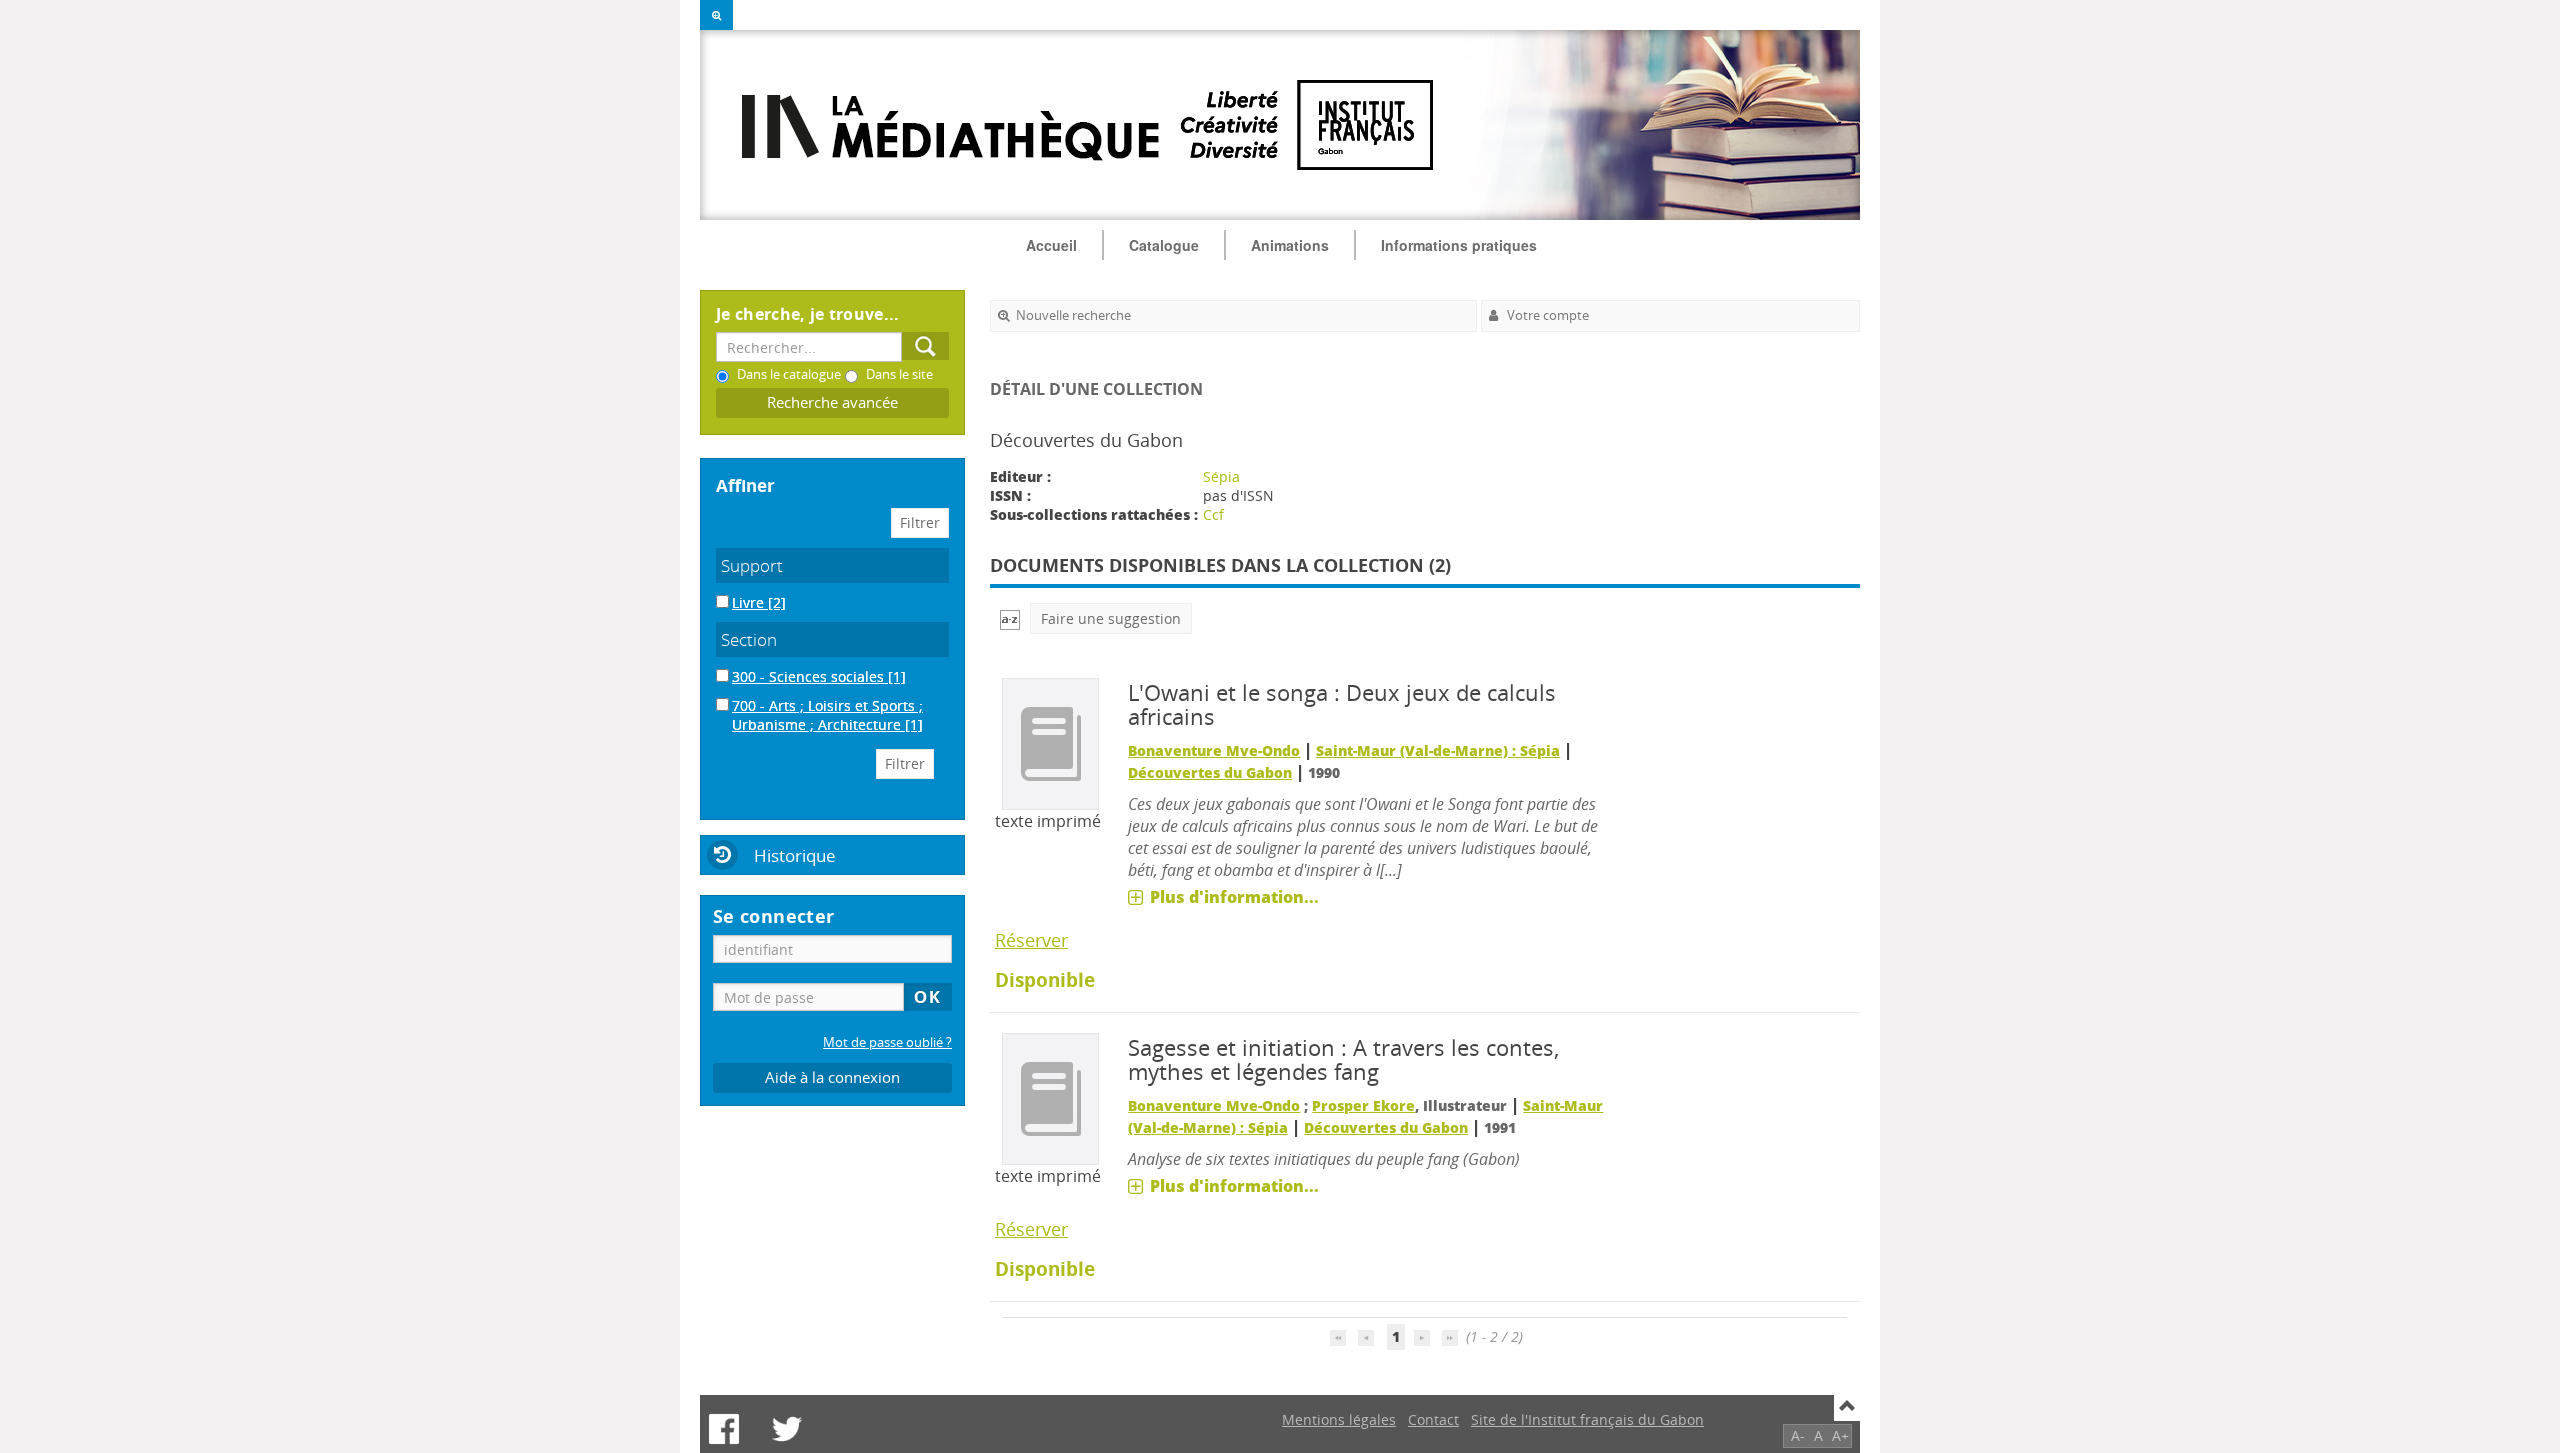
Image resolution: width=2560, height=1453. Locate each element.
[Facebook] (724, 1429)
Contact (1433, 1419)
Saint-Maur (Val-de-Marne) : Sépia (1438, 750)
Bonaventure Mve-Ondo (1214, 750)
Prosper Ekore (1363, 1105)
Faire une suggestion (1111, 618)
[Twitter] (787, 1429)
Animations (1290, 245)
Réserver (1031, 940)
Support (752, 565)
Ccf (1213, 514)
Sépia (1221, 476)
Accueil (1051, 245)
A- (1798, 1435)
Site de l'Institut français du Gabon (1587, 1419)
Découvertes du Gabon (1210, 772)
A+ (1840, 1435)
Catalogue (1164, 245)
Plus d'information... (1234, 897)
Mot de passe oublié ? (887, 1042)
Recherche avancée (832, 402)
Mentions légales (1339, 1419)
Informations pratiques (1459, 245)
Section (749, 639)
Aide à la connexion (832, 1077)
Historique (795, 855)
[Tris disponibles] (1010, 618)
